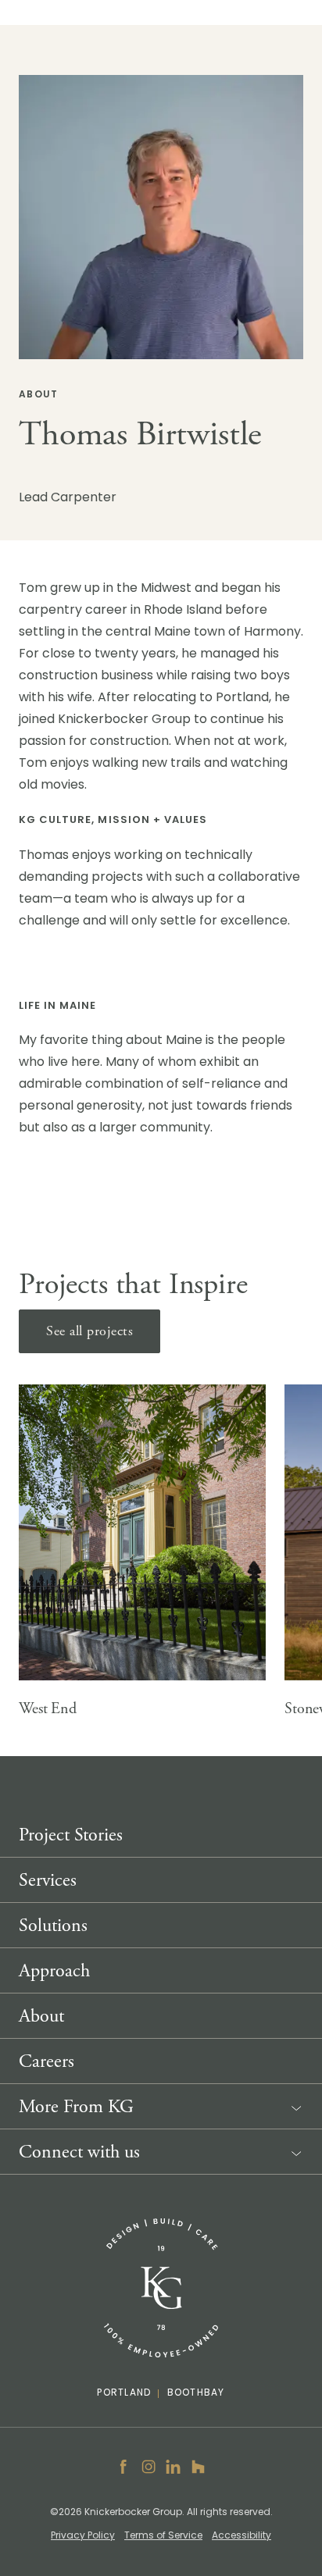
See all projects (89, 1331)
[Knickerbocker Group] (161, 2288)
